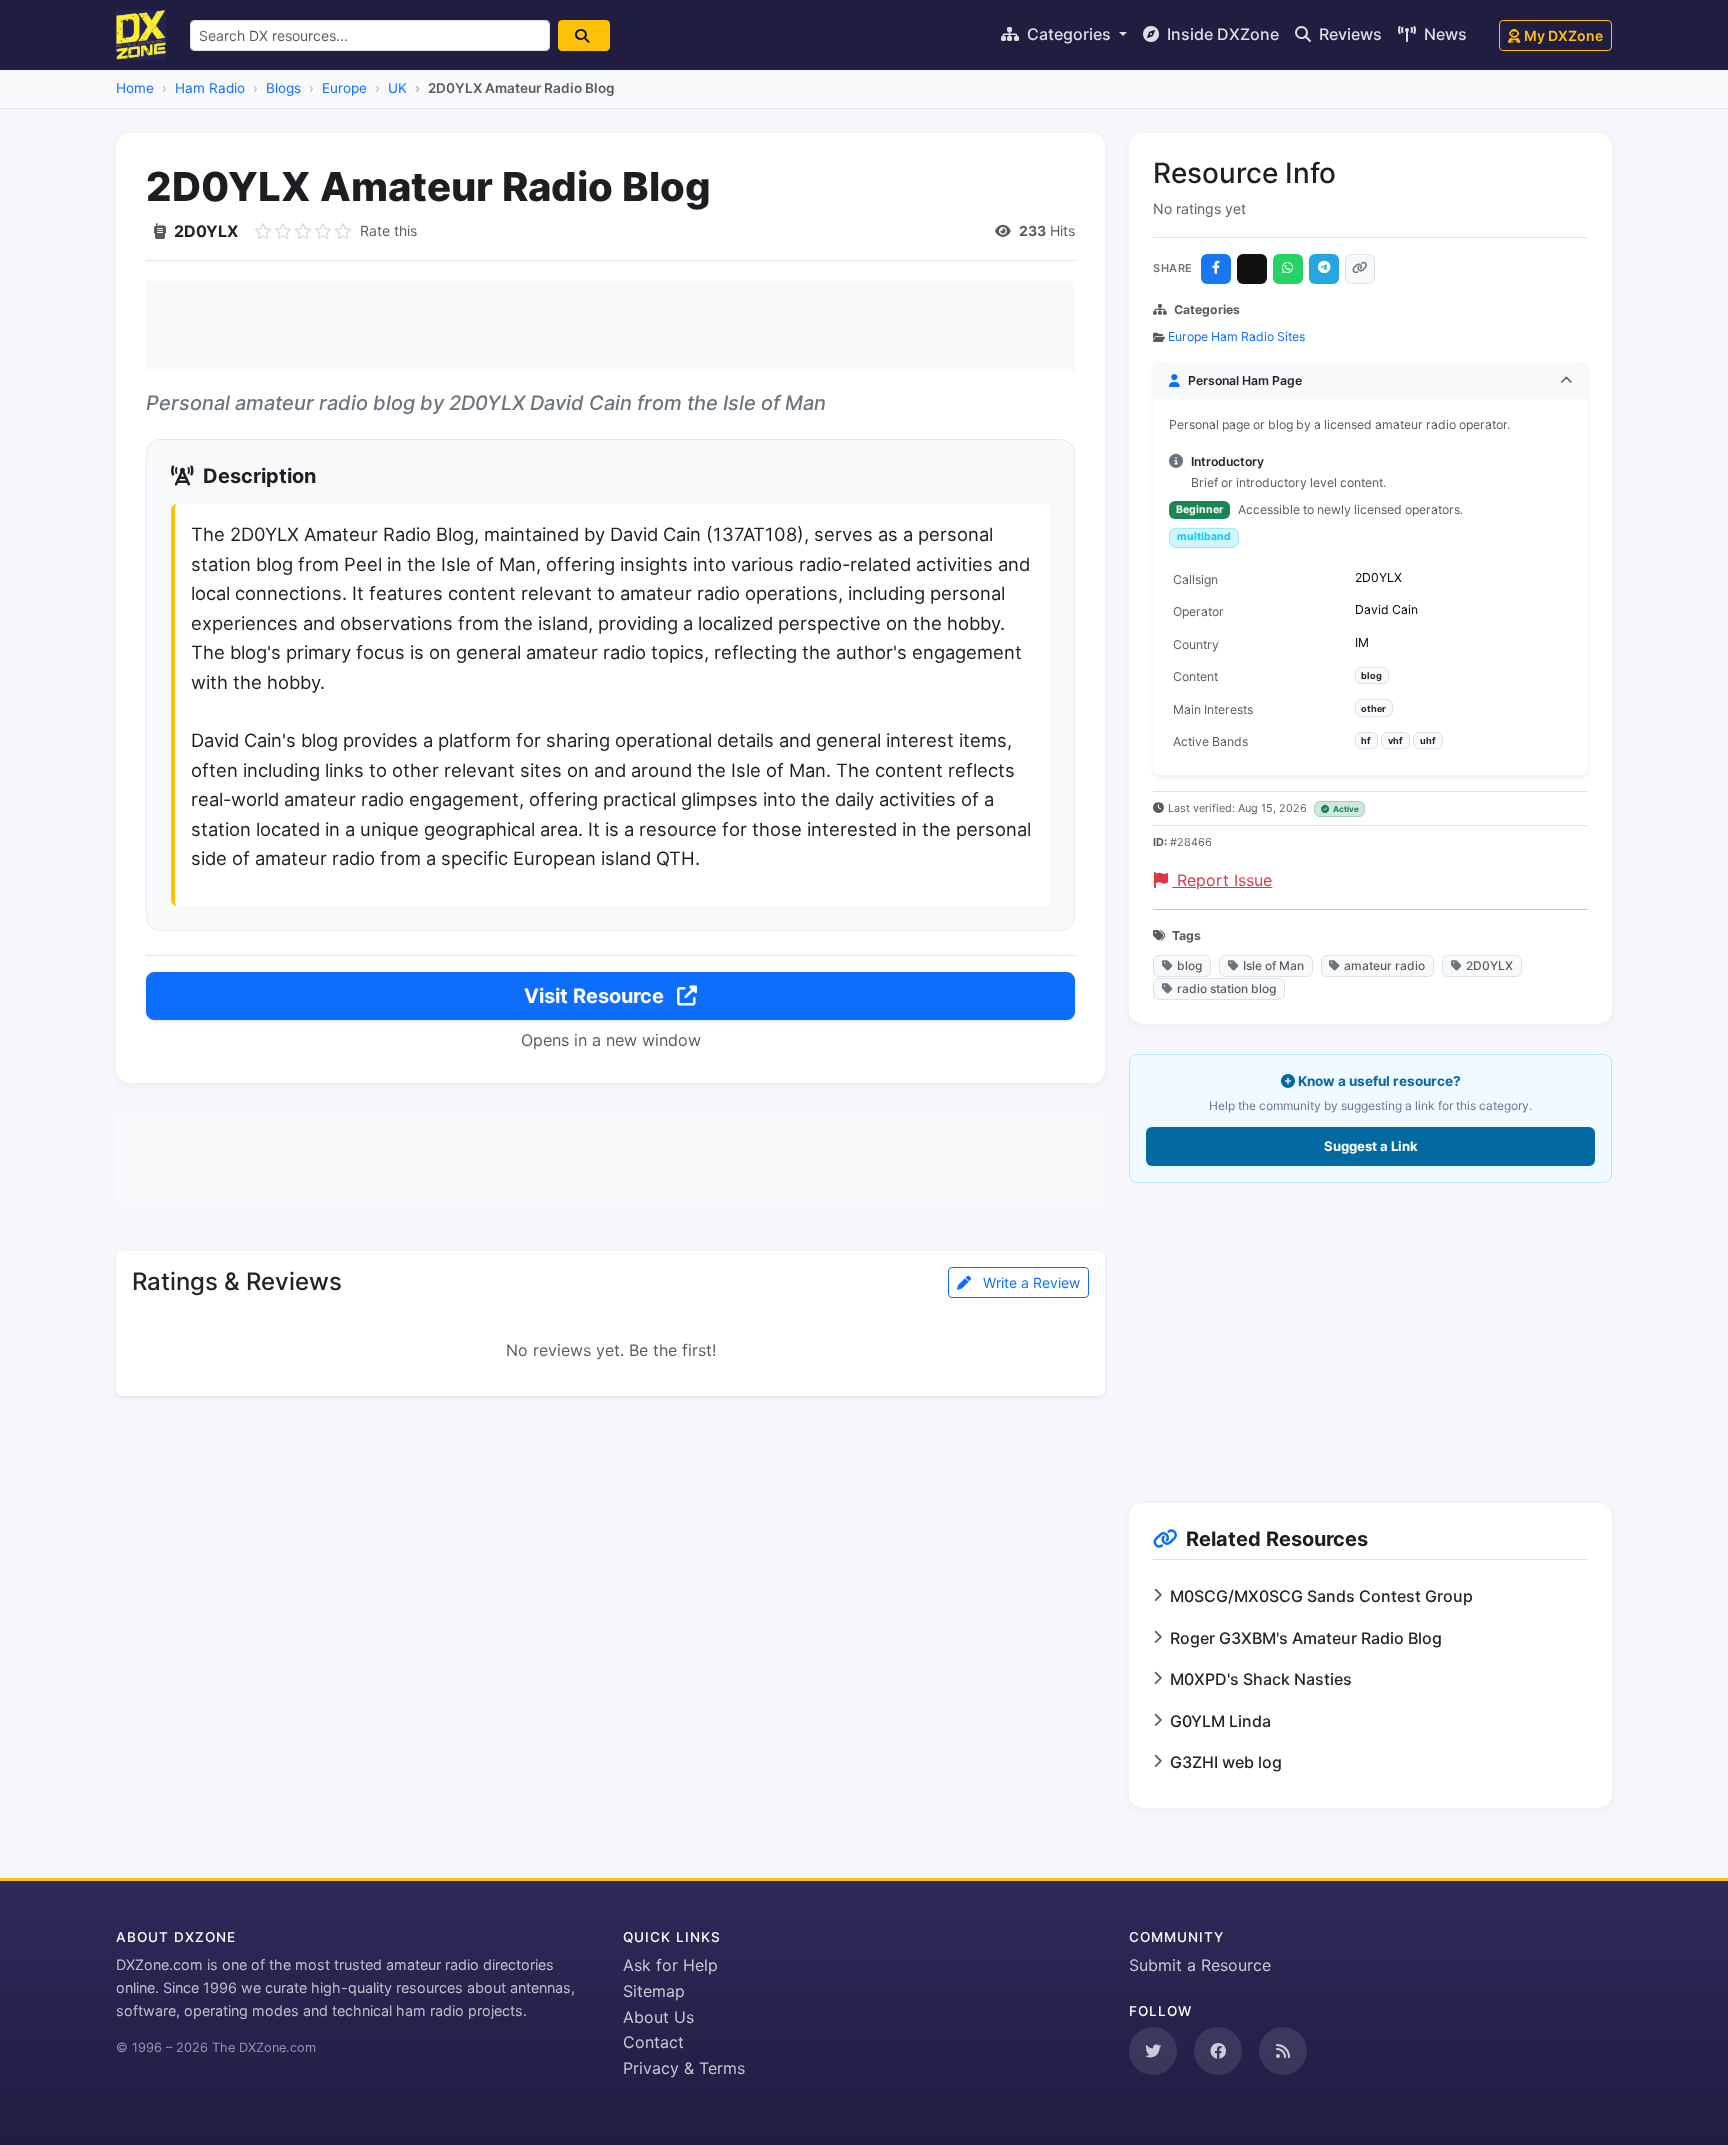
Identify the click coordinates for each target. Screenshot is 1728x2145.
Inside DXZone (1221, 34)
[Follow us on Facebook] (1218, 2051)
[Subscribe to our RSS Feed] (1283, 2051)
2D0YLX (1489, 965)
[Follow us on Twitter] (1153, 2051)
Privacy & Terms (684, 2068)
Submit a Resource (1200, 1965)
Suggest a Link (1371, 1146)
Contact (653, 2042)
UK (397, 88)
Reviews (1348, 34)
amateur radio (1384, 965)
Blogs (283, 88)
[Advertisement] (610, 326)
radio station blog (1226, 988)
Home (135, 88)
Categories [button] (1069, 34)
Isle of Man (1273, 965)
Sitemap (654, 1991)
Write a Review (1029, 1282)
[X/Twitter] (1252, 269)
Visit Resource (596, 996)
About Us (658, 2017)
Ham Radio (210, 88)
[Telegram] (1324, 269)
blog (1189, 965)
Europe (344, 88)
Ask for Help (670, 1965)
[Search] (584, 35)
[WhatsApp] (1288, 269)
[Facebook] (1216, 269)
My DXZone (1563, 35)
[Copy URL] (1360, 269)
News (1443, 34)
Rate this (388, 230)
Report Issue (1222, 880)
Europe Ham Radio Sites (1236, 336)
